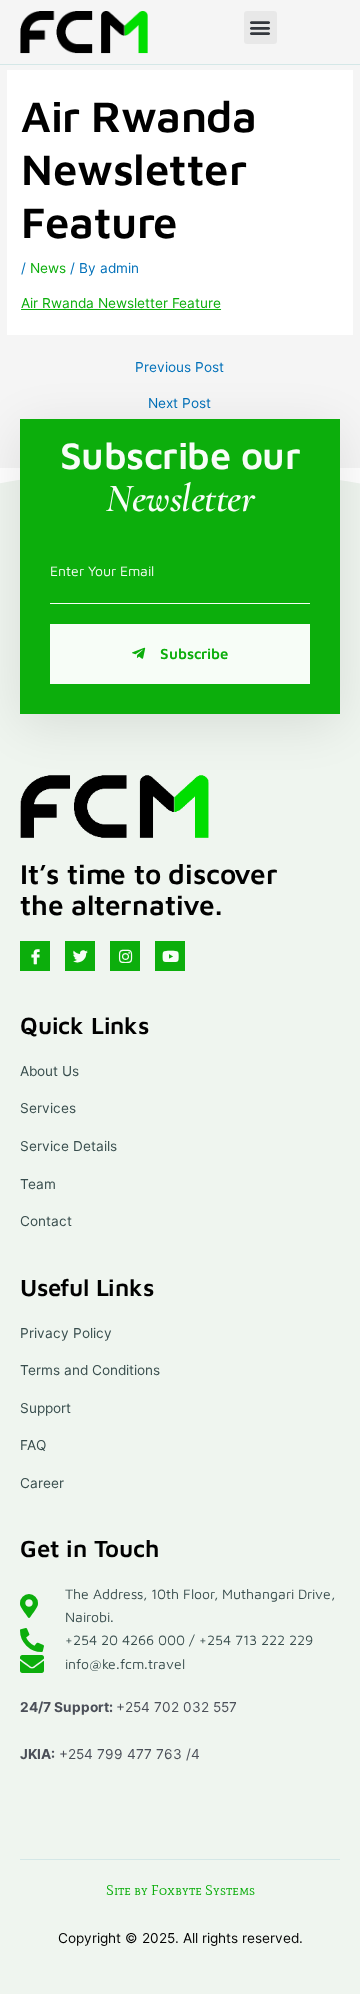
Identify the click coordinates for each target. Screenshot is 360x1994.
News (48, 268)
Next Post (179, 404)
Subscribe (194, 653)
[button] (260, 27)
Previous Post (179, 368)
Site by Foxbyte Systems (180, 1890)
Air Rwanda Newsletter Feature (121, 303)
